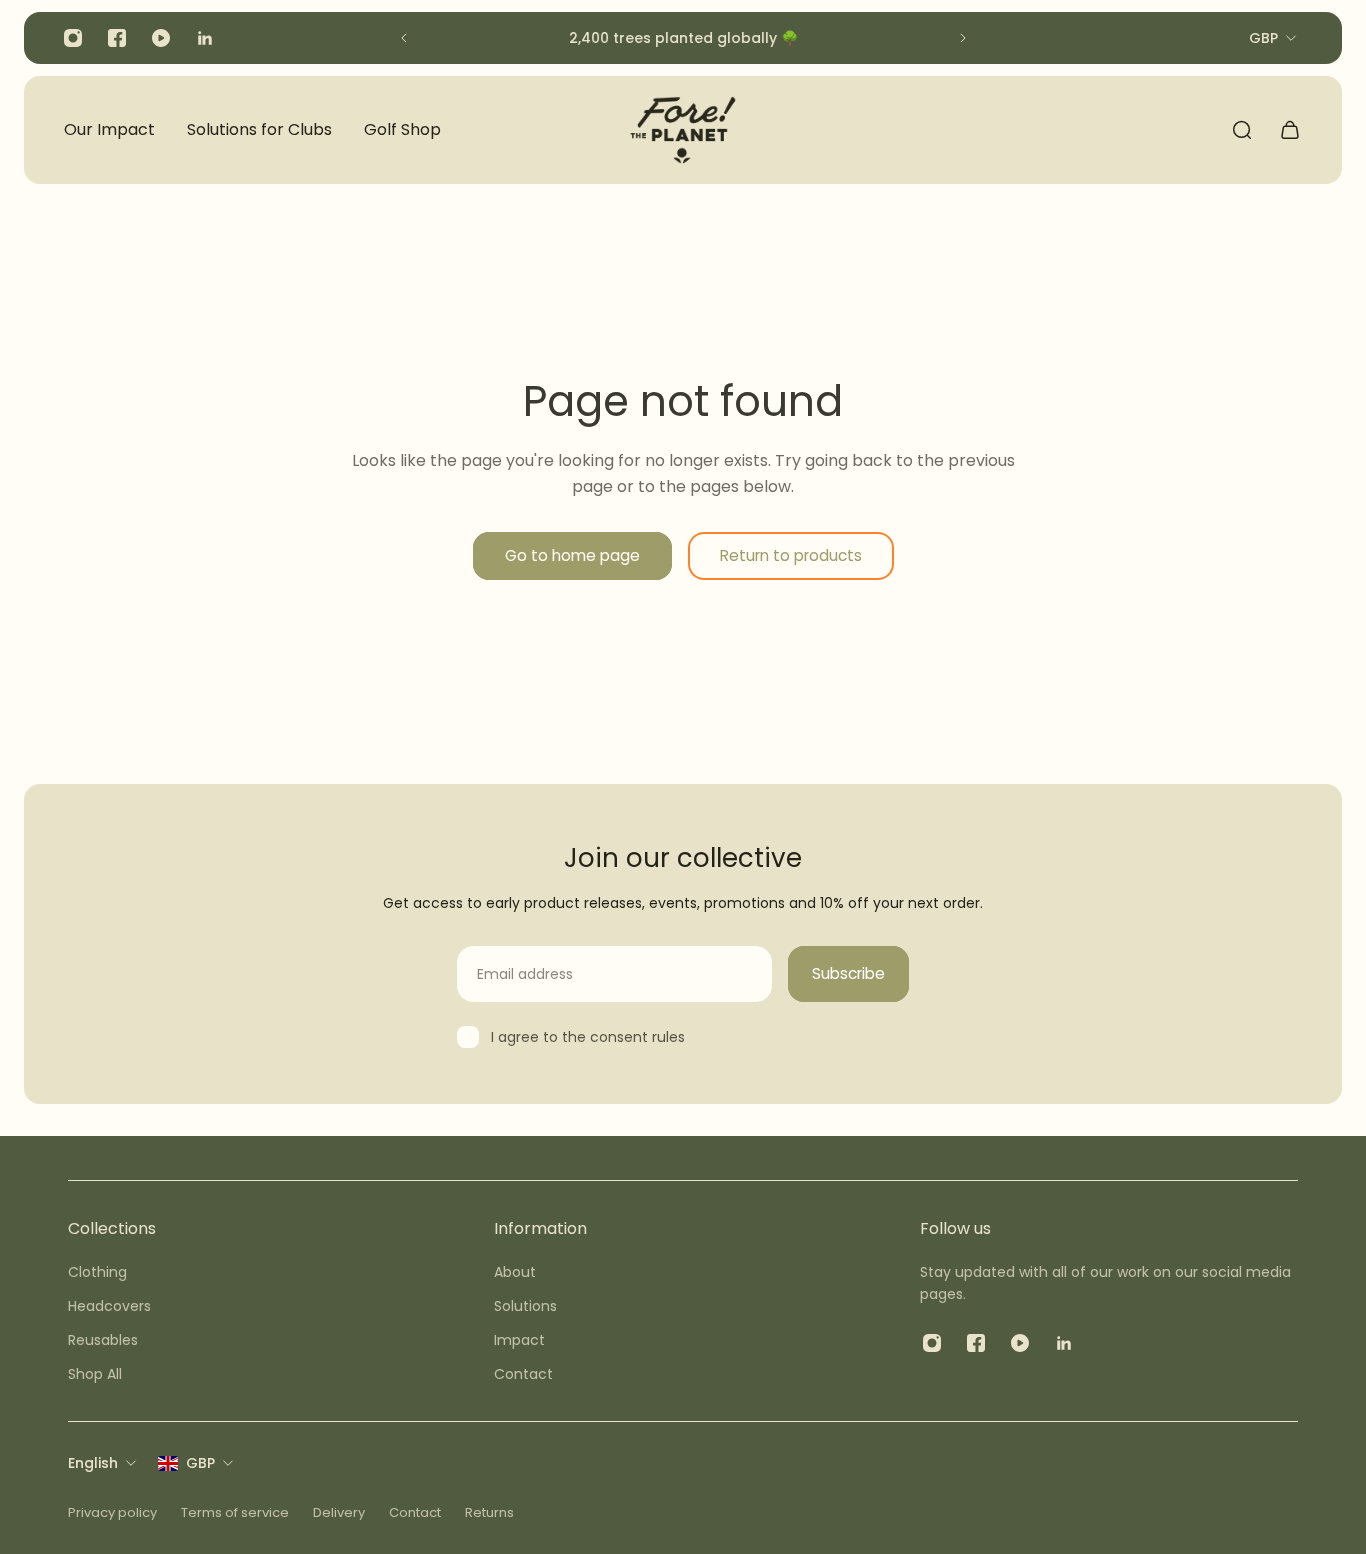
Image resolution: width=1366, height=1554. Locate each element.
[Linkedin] (205, 38)
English (93, 1463)
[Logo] (683, 130)
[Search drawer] (1242, 130)
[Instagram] (73, 38)
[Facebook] (117, 38)
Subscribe (848, 973)
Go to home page (572, 555)
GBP (200, 1463)
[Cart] (1290, 130)
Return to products (791, 555)
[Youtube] (161, 38)
